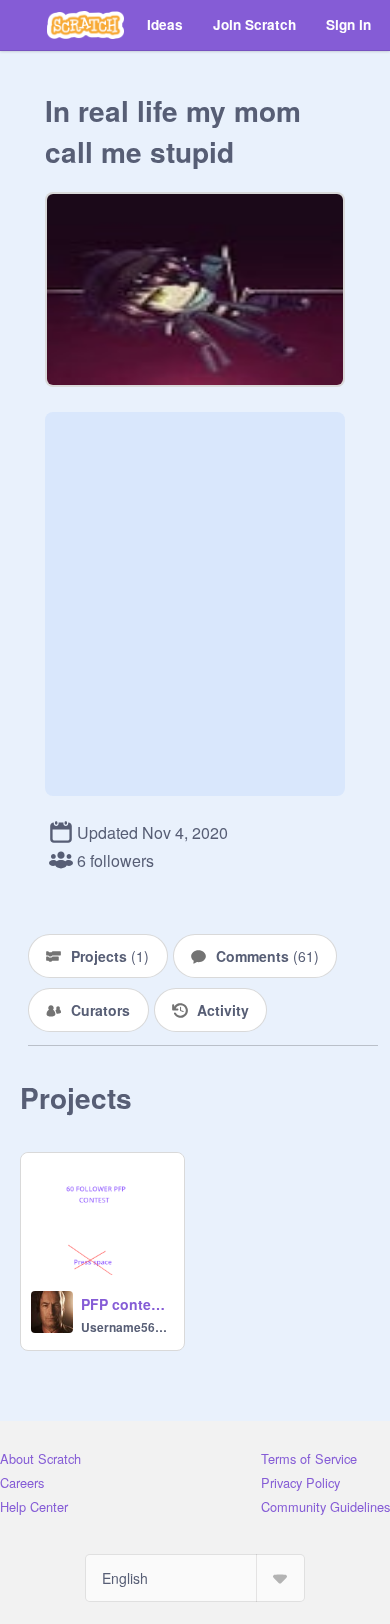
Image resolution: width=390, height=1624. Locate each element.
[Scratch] (85, 25)
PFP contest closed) (126, 1304)
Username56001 (126, 1327)
